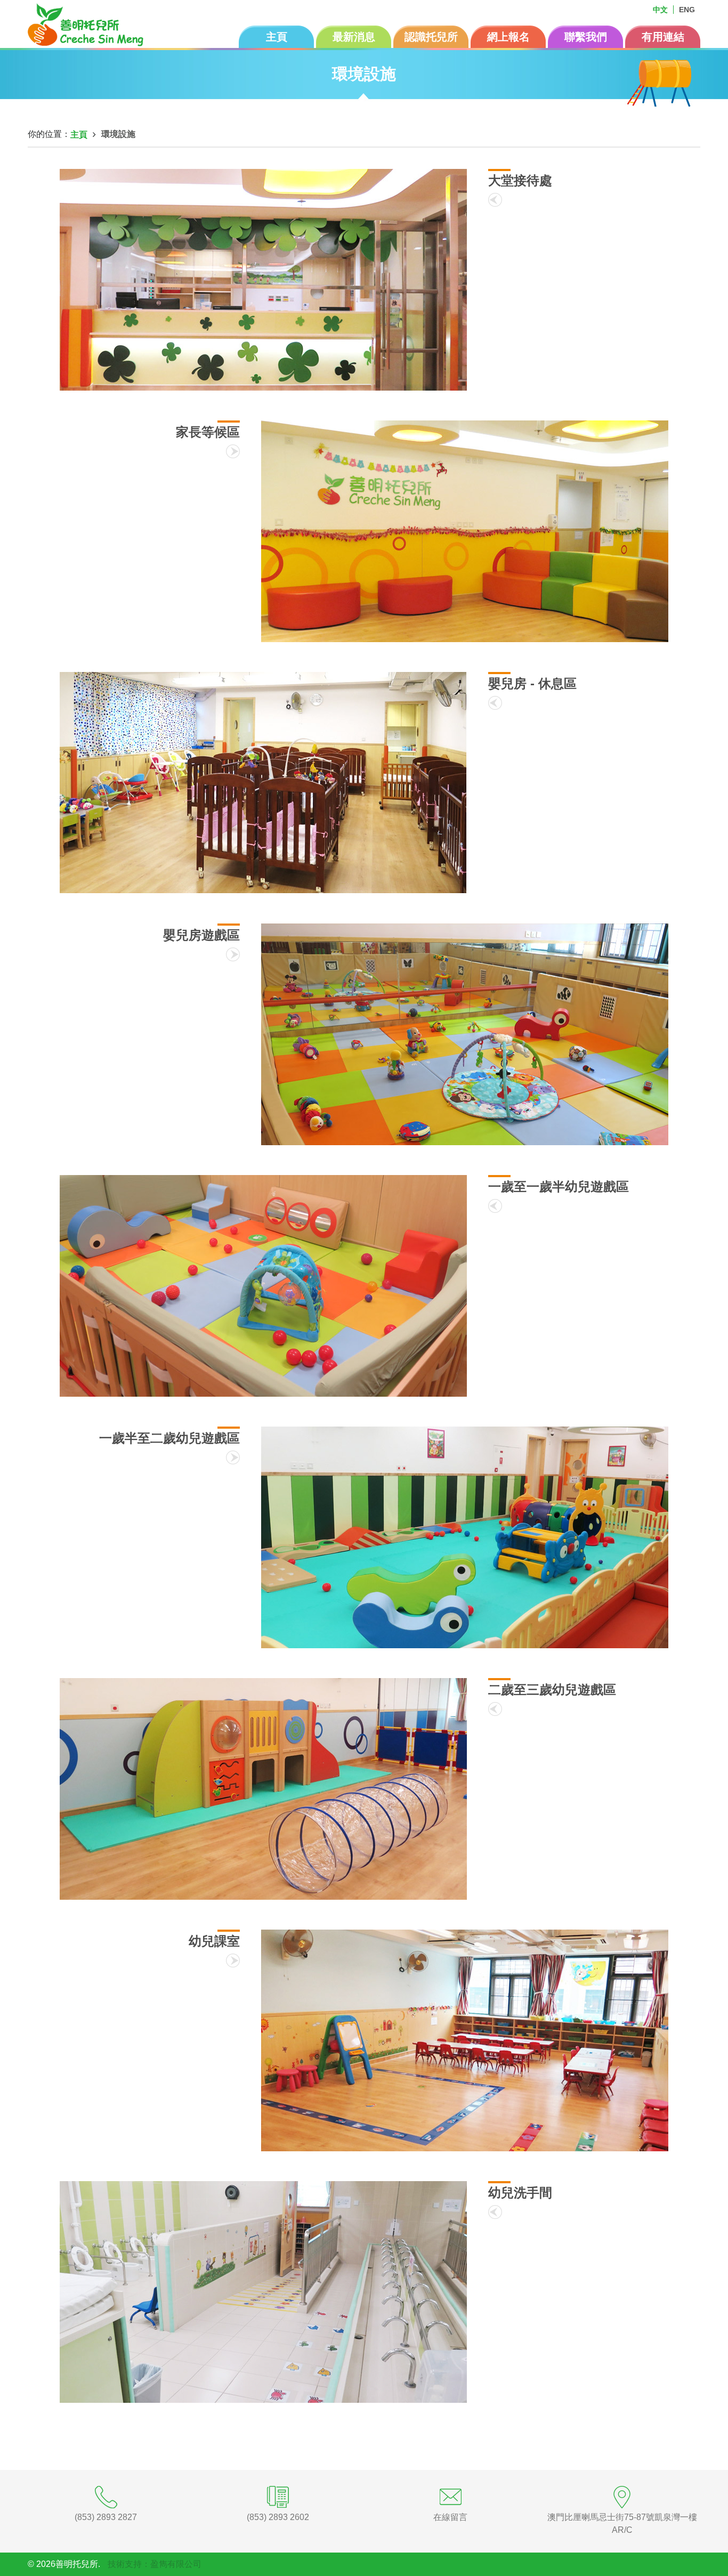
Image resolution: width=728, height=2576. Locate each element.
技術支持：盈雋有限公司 (155, 2564)
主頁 (277, 37)
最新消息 (354, 37)
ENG (687, 10)
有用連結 (663, 37)
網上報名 (508, 37)
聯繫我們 (586, 37)
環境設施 (118, 134)
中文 (660, 10)
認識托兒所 (431, 37)
